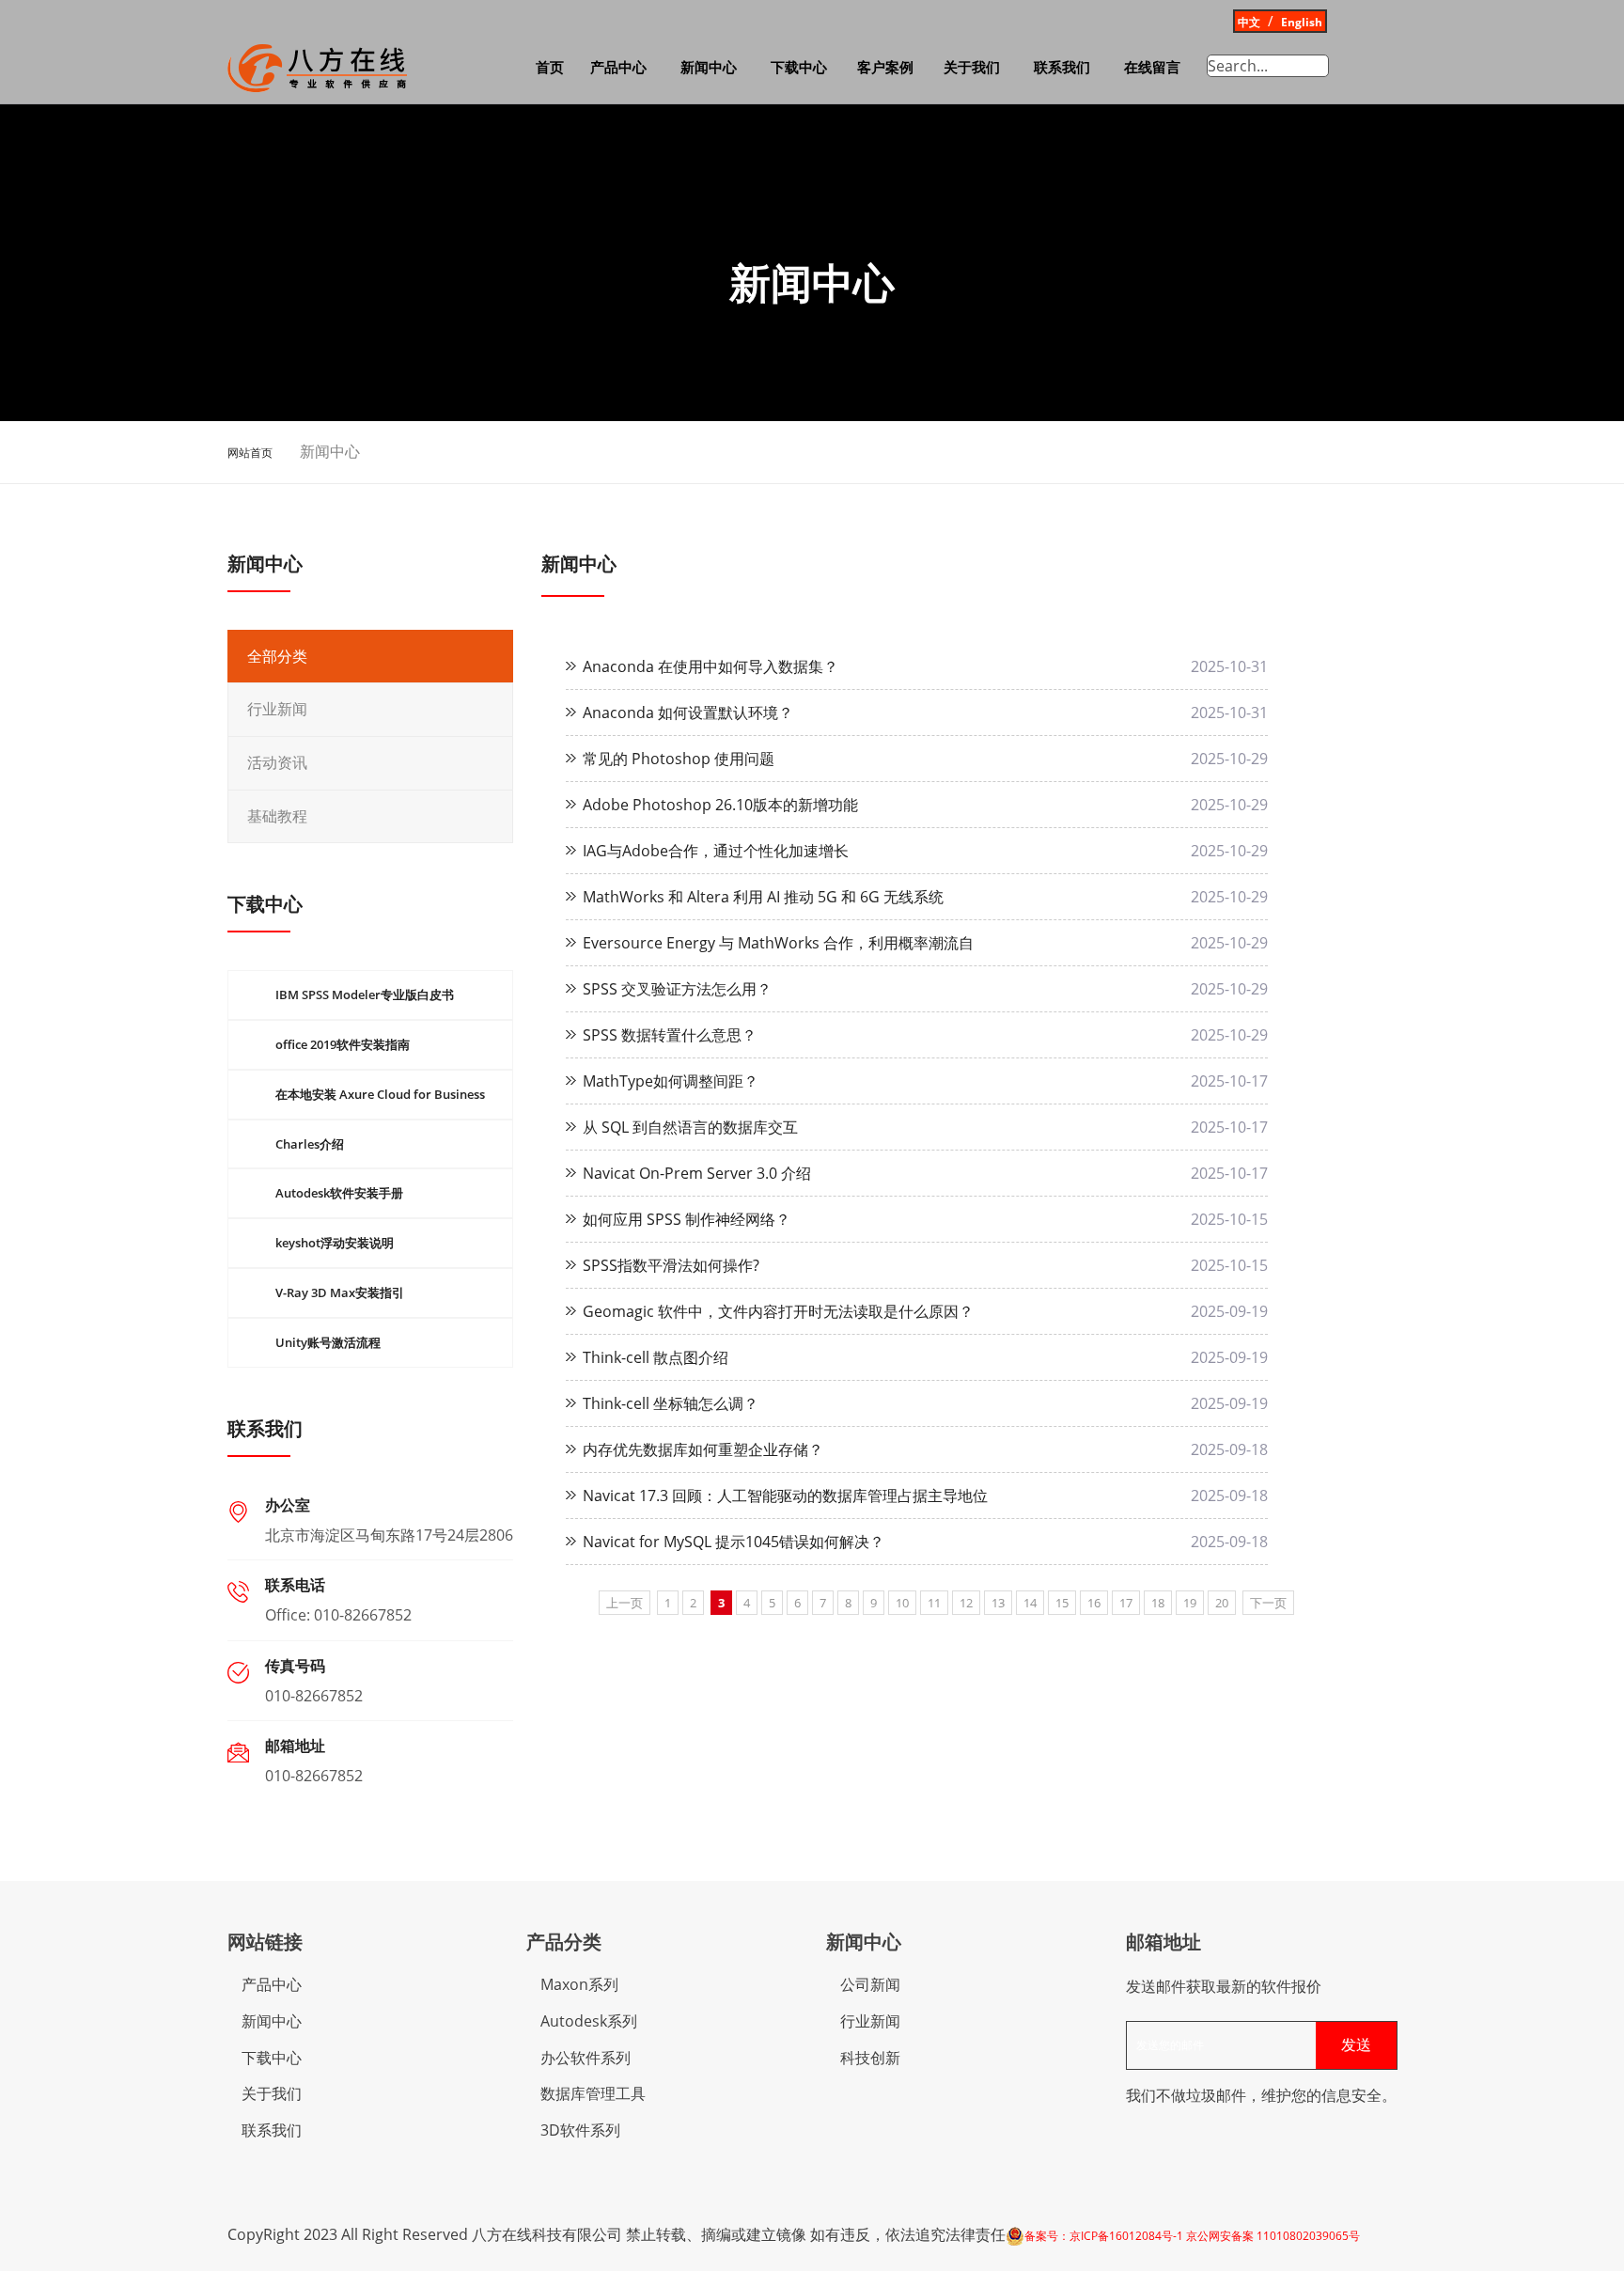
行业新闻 (277, 709)
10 (902, 1603)
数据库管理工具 (593, 2093)
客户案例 (885, 67)
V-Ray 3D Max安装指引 (340, 1292)
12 (966, 1603)
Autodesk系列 (589, 2021)
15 (1062, 1603)
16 (1094, 1603)
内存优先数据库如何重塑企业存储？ (703, 1449)
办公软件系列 (586, 2058)
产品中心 (618, 67)
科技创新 (870, 2058)
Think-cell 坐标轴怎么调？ (671, 1403)
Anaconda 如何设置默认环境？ (688, 713)
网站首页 (250, 453)
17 (1126, 1603)
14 (1030, 1603)
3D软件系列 (580, 2130)
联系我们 (1062, 67)
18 (1158, 1603)
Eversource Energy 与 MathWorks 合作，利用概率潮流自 (778, 943)
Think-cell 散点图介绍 (656, 1357)
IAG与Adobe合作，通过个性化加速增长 (716, 851)
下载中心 (799, 67)
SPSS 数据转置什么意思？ (670, 1035)
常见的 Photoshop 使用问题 (679, 759)
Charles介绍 (310, 1144)
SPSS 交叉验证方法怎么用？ (677, 989)
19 (1190, 1603)
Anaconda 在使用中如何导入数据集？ (710, 666)
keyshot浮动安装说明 (335, 1243)
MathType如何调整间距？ (671, 1081)
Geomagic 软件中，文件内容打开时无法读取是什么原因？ (778, 1311)
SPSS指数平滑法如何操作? (671, 1265)
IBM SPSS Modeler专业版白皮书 (365, 995)
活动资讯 (277, 763)
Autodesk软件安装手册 (339, 1193)
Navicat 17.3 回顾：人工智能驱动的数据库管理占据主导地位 (785, 1496)
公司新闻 (870, 1984)
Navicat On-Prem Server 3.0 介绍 (697, 1173)
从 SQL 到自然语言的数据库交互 (690, 1127)
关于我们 (972, 67)
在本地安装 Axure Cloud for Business (380, 1094)
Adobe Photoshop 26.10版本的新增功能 (720, 805)
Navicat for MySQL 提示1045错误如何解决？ (734, 1542)
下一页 (1268, 1603)
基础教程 (277, 816)
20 (1222, 1603)
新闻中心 (709, 67)
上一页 (625, 1603)
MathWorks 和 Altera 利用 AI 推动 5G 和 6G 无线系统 (763, 897)
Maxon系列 (579, 1984)
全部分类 (277, 657)
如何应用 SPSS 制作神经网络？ (687, 1219)
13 (998, 1603)
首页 (550, 67)
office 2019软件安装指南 (343, 1044)
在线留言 (1152, 67)
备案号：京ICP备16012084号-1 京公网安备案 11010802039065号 (1192, 2236)
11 (934, 1603)
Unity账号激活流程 (328, 1342)
